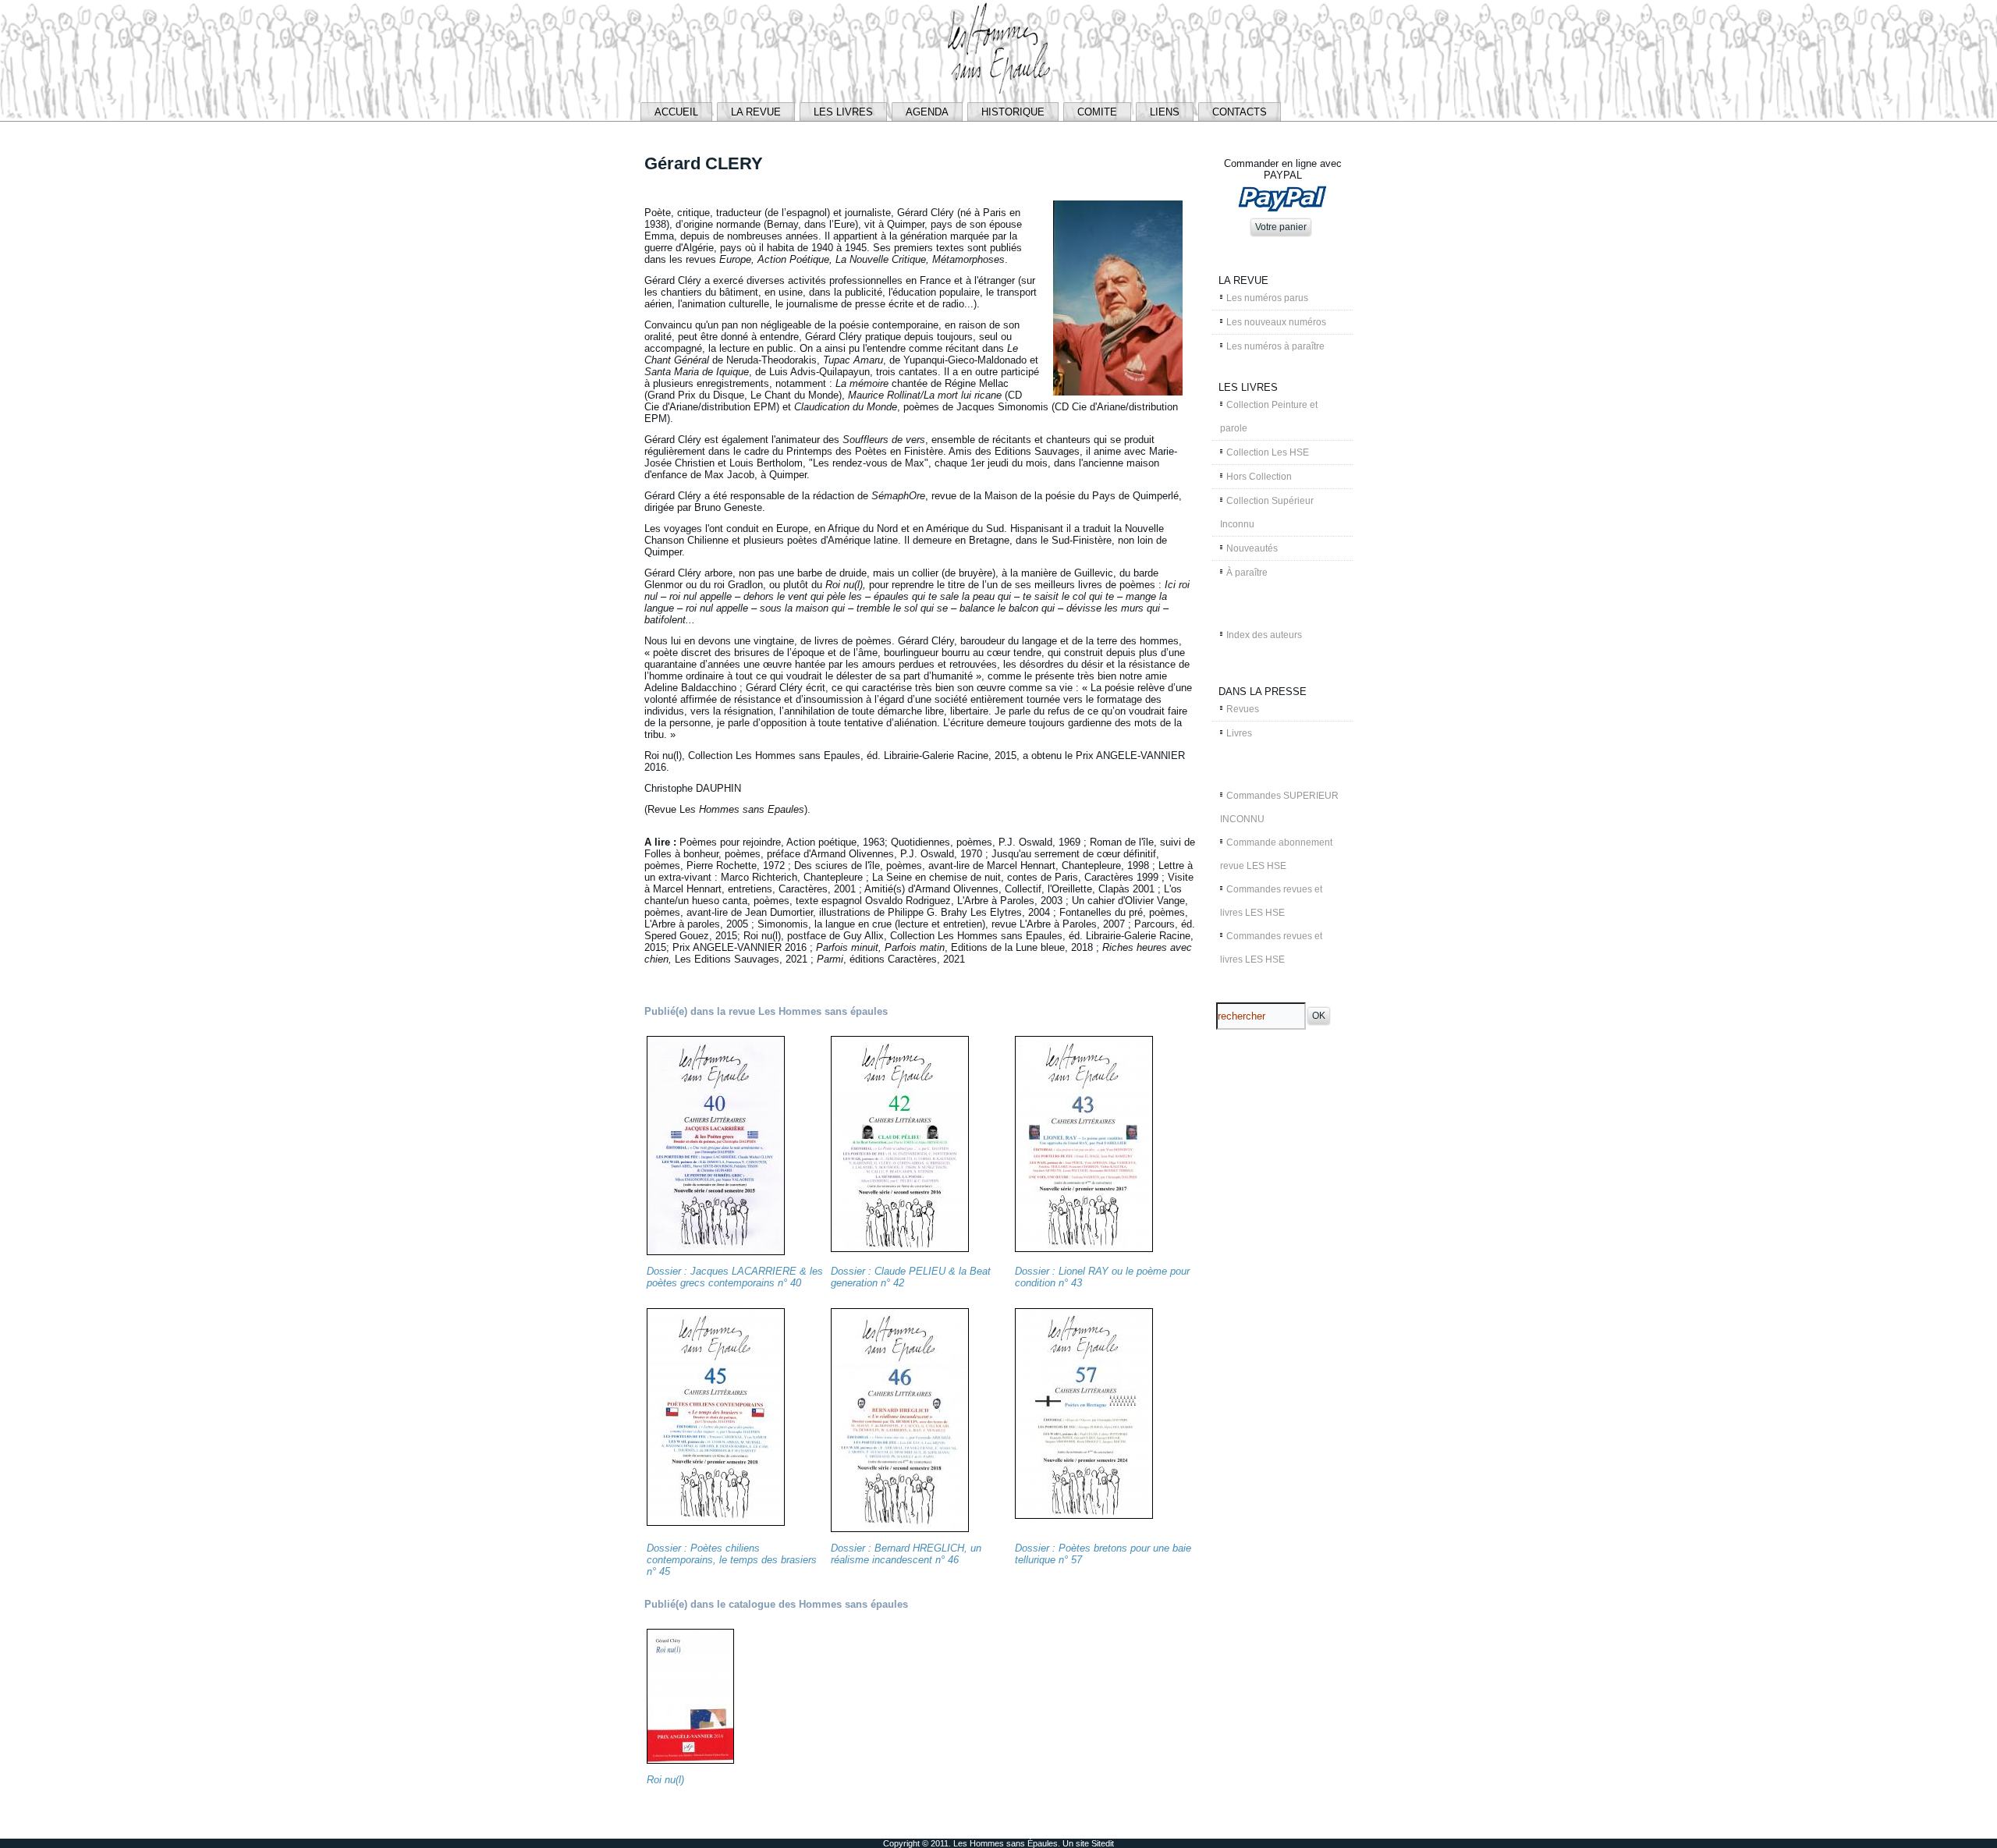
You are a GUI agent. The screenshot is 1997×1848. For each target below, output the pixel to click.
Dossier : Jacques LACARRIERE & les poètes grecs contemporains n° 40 (735, 1277)
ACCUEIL (676, 112)
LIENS (1165, 112)
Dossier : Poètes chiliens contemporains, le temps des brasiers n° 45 (732, 1560)
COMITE (1097, 112)
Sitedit (1103, 1843)
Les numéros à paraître (1275, 346)
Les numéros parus (1267, 298)
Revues (1243, 709)
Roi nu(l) (665, 1780)
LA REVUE (756, 112)
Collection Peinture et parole (1269, 417)
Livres (1239, 733)
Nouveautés (1252, 548)
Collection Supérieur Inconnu (1267, 513)
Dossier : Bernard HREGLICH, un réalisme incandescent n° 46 (906, 1554)
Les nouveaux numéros (1276, 322)
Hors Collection (1259, 477)
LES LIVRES (843, 112)
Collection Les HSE (1268, 452)
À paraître (1247, 573)
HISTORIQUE (1013, 112)
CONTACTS (1240, 112)
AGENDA (927, 112)
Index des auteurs (1264, 635)
